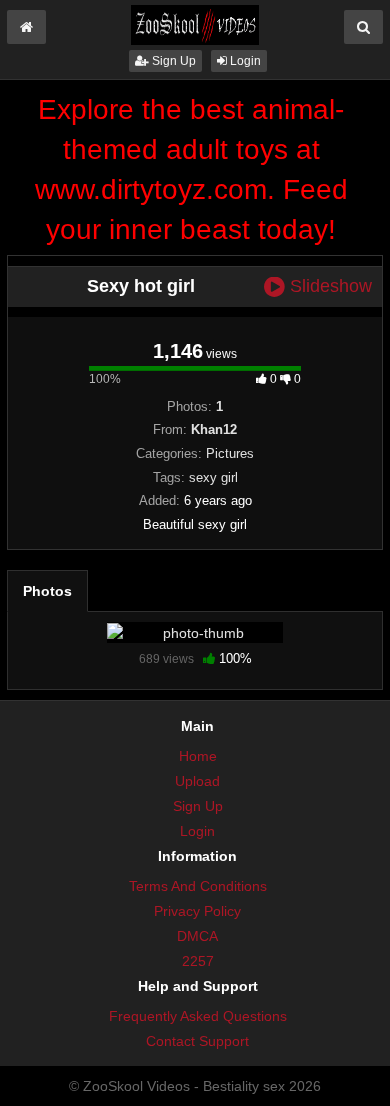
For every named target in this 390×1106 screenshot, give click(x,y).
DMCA (197, 936)
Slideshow (328, 286)
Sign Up (172, 61)
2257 (198, 961)
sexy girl (213, 477)
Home (198, 756)
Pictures (230, 453)
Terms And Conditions (198, 886)
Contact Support (197, 1041)
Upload (197, 781)
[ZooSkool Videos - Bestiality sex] (195, 24)
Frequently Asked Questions (198, 1016)
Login (244, 61)
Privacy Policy (197, 911)
